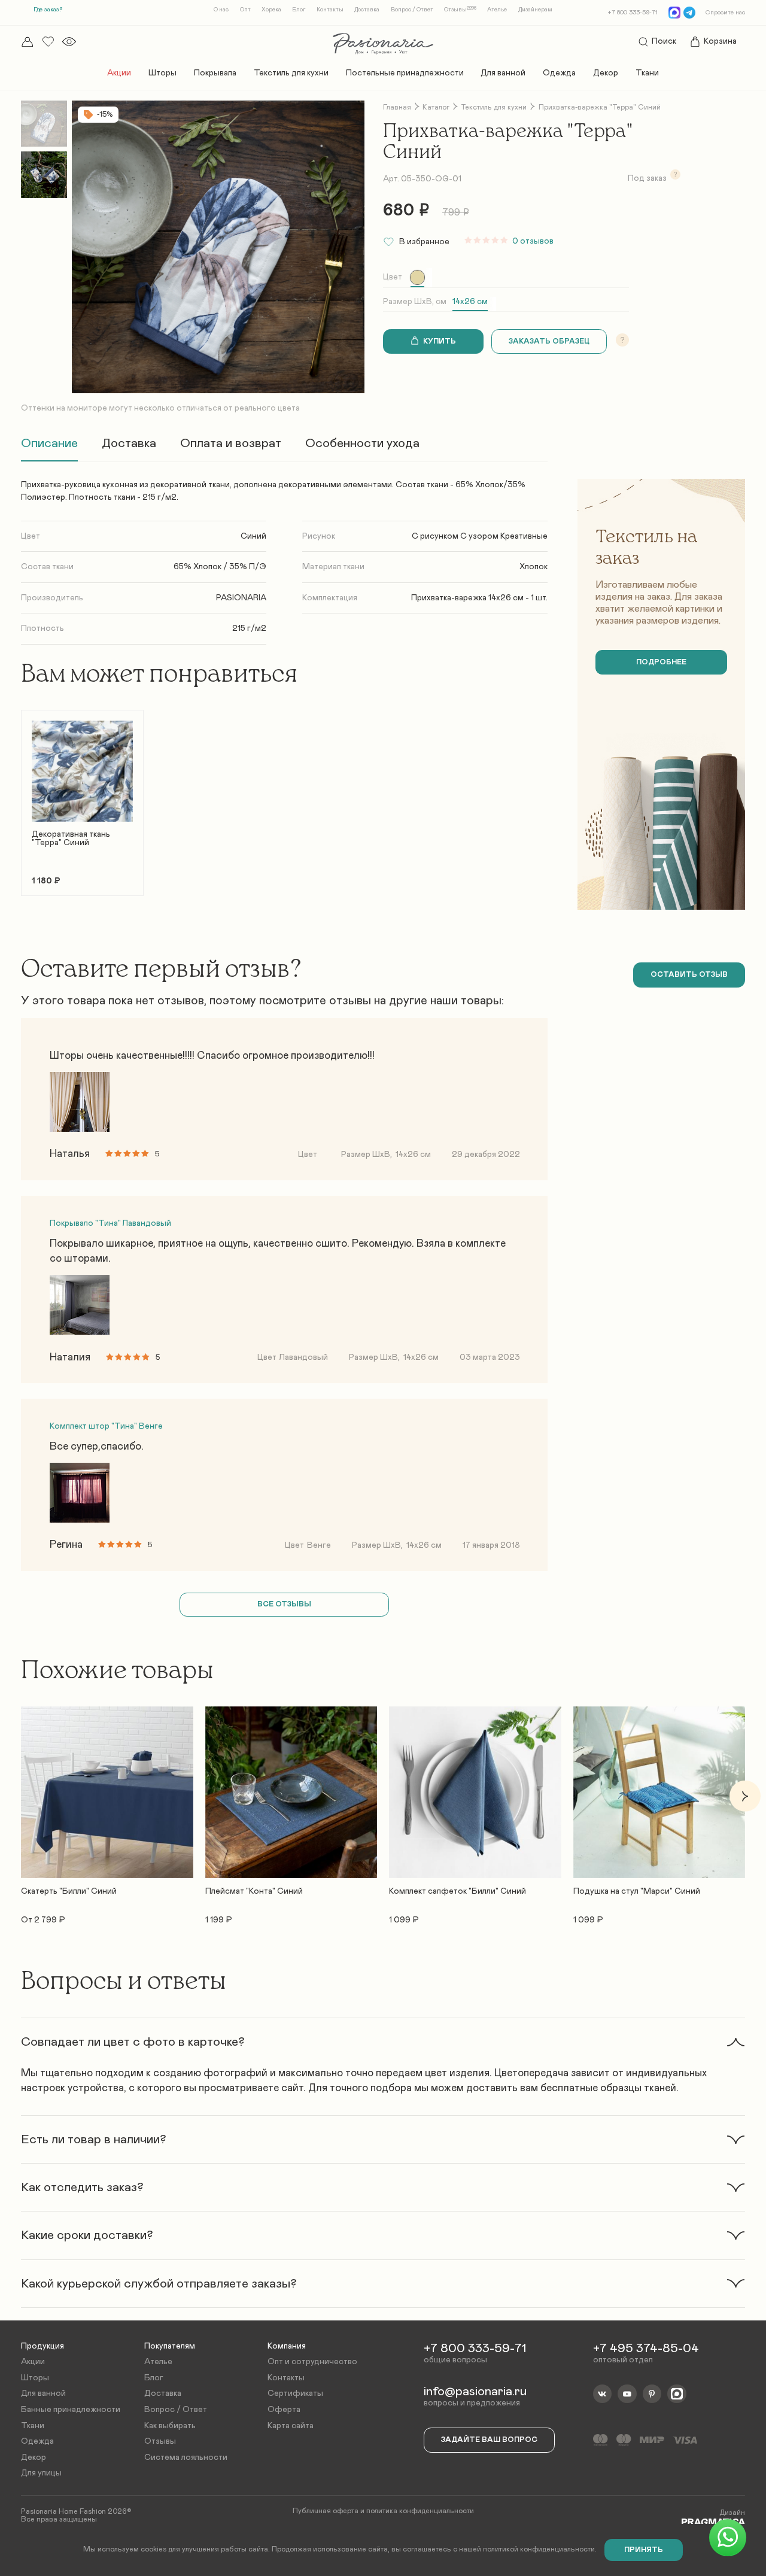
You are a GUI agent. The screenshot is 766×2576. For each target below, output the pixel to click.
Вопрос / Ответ (412, 10)
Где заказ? (48, 10)
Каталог (436, 107)
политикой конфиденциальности (539, 2549)
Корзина (720, 41)
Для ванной (503, 73)
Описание (49, 443)
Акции (119, 73)
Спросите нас (725, 13)
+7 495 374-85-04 (646, 2348)
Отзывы (460, 10)
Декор (606, 73)
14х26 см (470, 302)
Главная (397, 107)
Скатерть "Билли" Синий (69, 1891)
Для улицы (41, 2473)
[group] (417, 277)
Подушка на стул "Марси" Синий (637, 1891)
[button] (21, 796)
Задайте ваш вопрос (489, 2440)
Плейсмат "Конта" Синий (254, 1891)
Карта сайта (291, 2426)
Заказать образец (549, 341)
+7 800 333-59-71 (633, 13)
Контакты (330, 10)
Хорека (271, 10)
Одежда (559, 73)
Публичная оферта (326, 2511)
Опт (245, 10)
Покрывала (215, 73)
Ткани (647, 73)
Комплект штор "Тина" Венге (106, 1426)
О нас (221, 10)
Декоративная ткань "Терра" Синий (71, 839)
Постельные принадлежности (405, 73)
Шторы (162, 73)
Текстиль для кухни (291, 73)
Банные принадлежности (71, 2410)
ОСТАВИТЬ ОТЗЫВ (689, 975)
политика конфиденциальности (420, 2511)
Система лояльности (186, 2457)
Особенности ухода (362, 443)
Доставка (367, 10)
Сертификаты (295, 2393)
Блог (299, 10)
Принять (644, 2550)
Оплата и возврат (231, 443)
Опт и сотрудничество (312, 2362)
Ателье (497, 10)
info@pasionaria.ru (475, 2391)
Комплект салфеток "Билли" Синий (458, 1891)
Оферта (284, 2410)
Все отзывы (284, 1604)
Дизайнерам (535, 10)
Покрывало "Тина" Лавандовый (110, 1223)
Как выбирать (170, 2426)
